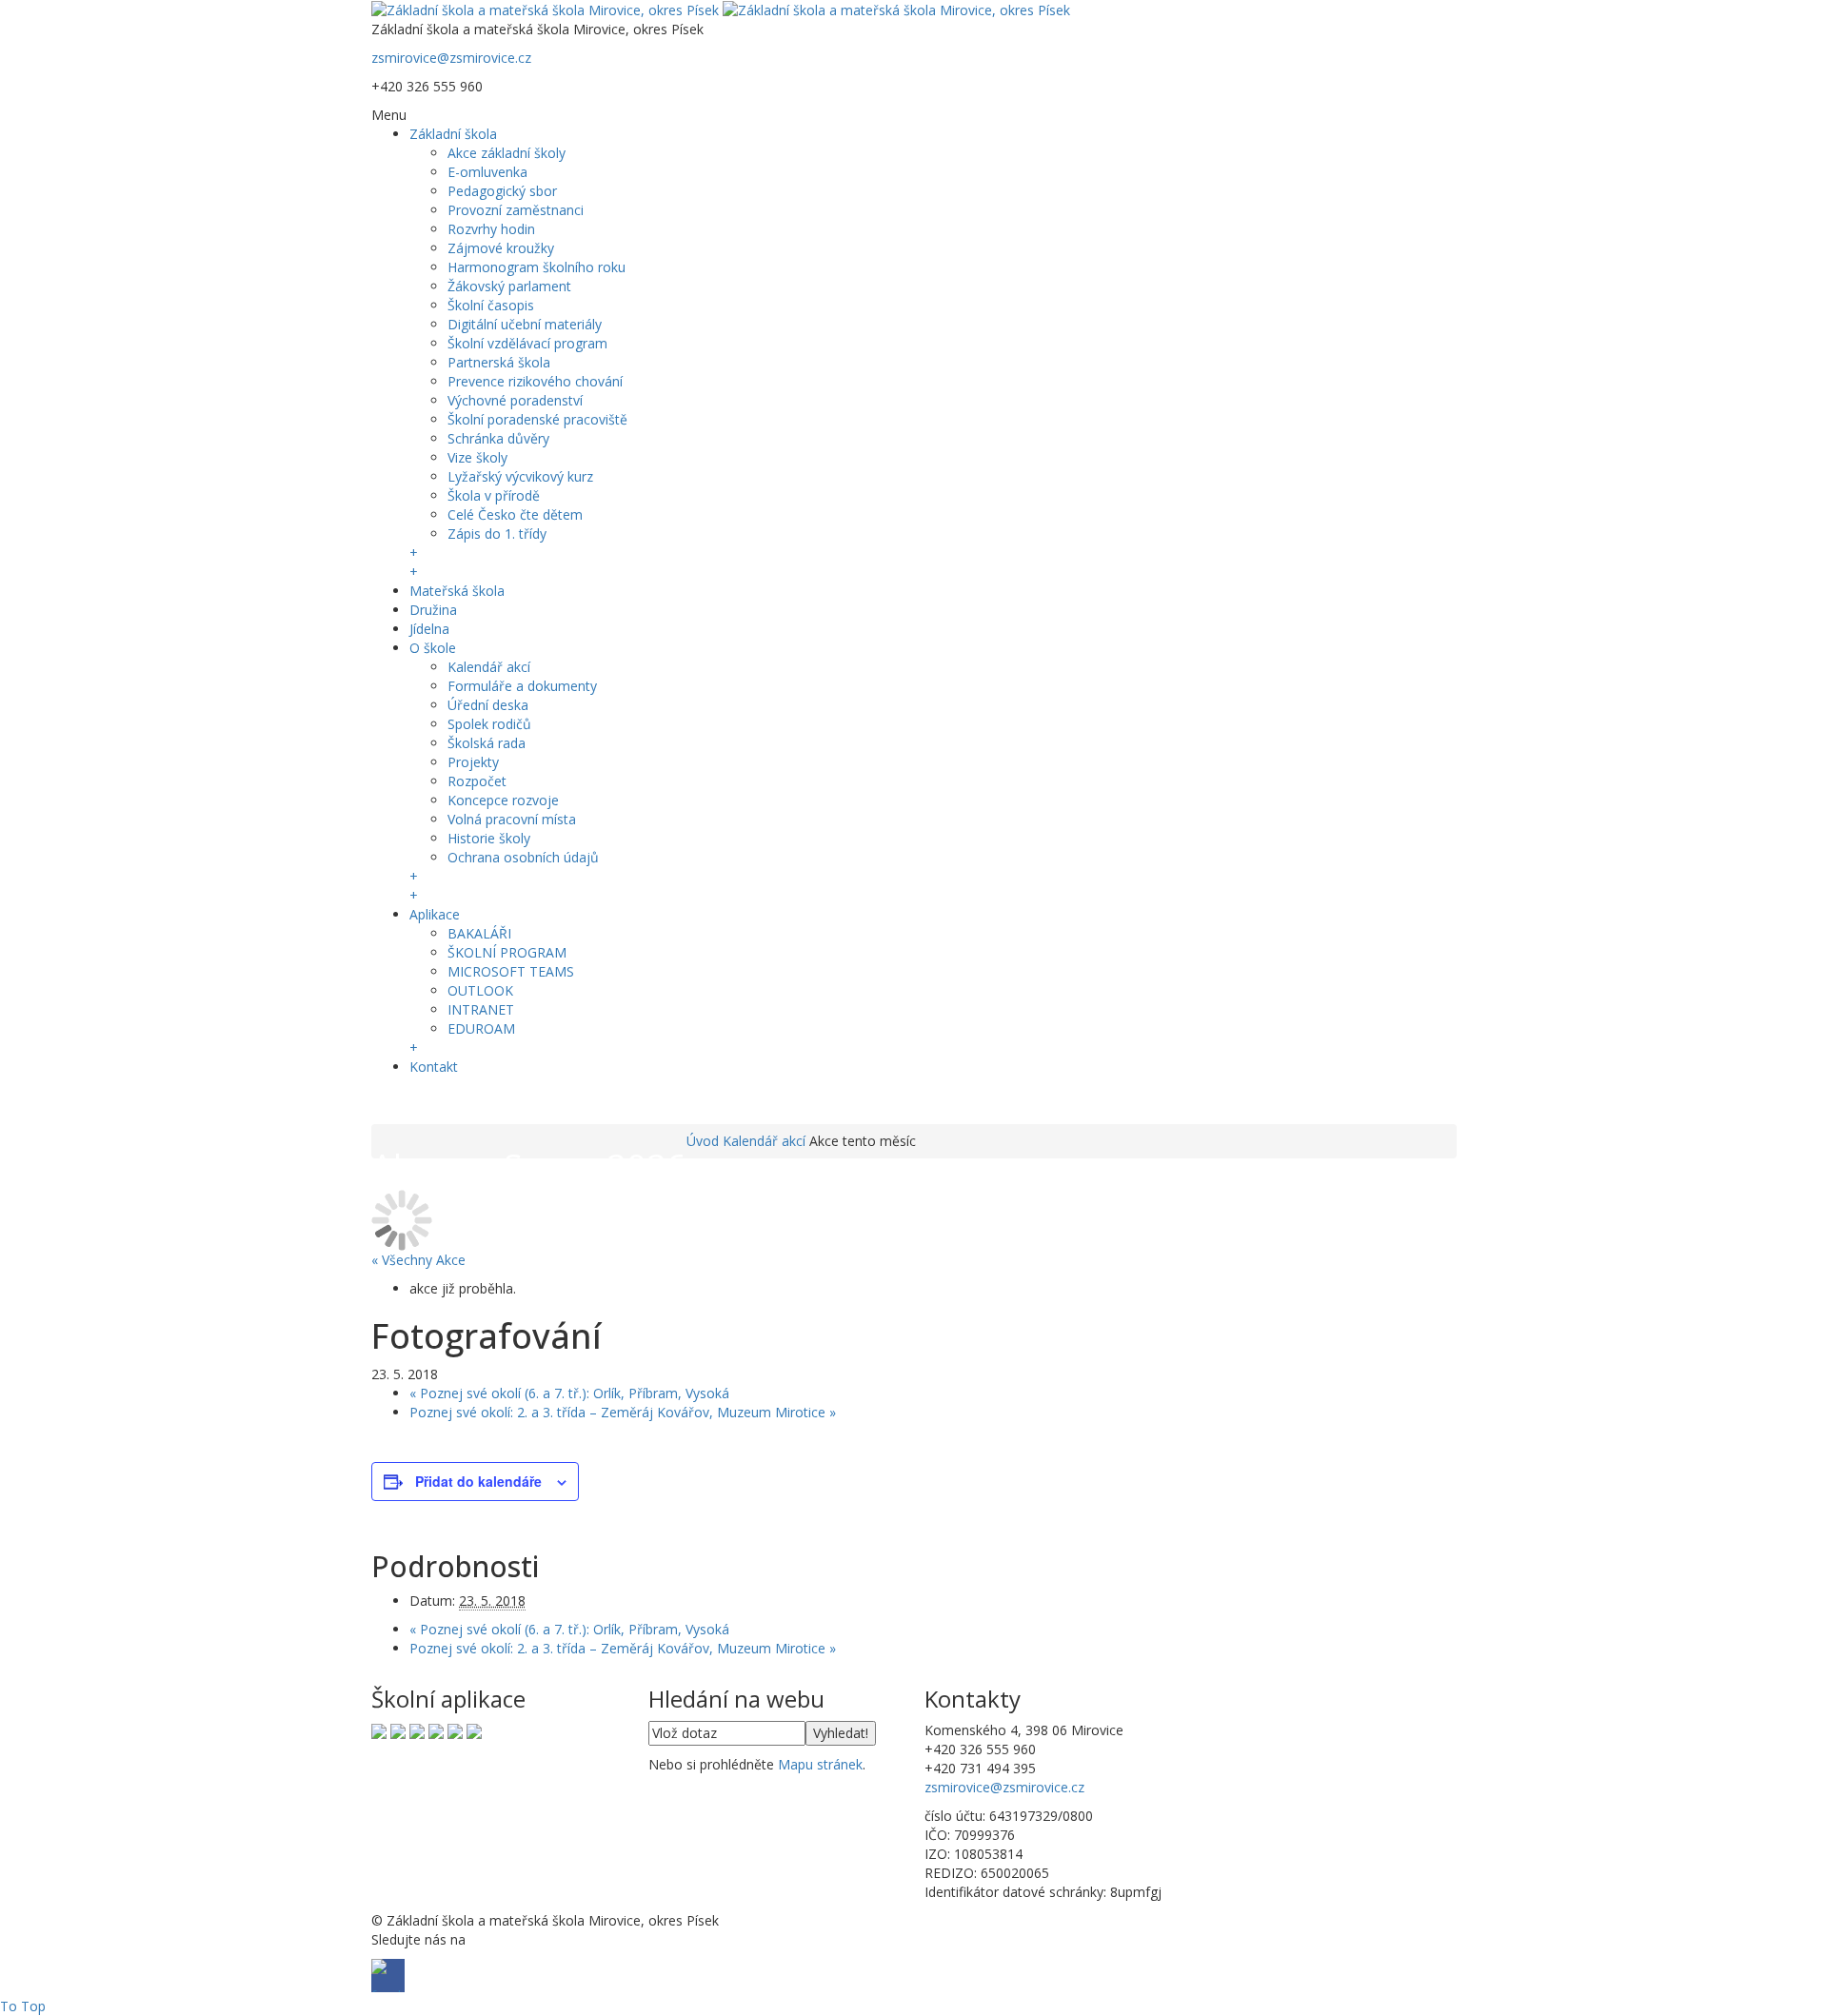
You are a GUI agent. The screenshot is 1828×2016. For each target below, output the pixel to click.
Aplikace (435, 914)
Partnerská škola (499, 362)
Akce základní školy (507, 153)
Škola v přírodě (494, 495)
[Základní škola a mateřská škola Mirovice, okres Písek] (721, 9)
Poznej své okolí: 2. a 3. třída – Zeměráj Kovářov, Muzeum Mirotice (623, 1412)
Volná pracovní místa (512, 819)
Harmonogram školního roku (536, 267)
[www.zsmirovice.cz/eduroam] (474, 1730)
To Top (23, 2006)
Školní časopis (491, 305)
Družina (433, 610)
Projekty (473, 762)
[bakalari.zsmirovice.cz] (379, 1730)
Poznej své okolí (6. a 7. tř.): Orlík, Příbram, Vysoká (569, 1393)
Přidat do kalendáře (478, 1481)
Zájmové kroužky (501, 248)
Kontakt (434, 1067)
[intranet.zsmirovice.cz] (455, 1730)
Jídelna (429, 629)
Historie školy (489, 838)
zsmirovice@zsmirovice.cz (451, 58)
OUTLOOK (480, 990)
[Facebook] (388, 1103)
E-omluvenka (487, 172)
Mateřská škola (457, 591)
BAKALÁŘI (479, 933)
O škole (433, 648)
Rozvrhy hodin (491, 229)
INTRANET (481, 1009)
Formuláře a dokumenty (522, 686)
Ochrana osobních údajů (523, 857)
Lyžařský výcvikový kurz (520, 476)
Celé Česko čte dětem (515, 514)
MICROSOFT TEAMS (511, 971)
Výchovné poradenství (515, 400)
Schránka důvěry (498, 438)
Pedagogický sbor (502, 191)
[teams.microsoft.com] (417, 1730)
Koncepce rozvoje (503, 800)
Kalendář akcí (489, 667)
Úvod (703, 1141)
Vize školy (477, 457)
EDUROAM (481, 1028)
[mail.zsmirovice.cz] (436, 1730)
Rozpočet (477, 781)
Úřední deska (488, 705)
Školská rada (487, 743)
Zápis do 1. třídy (497, 534)
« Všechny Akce (418, 1260)
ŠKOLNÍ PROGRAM (507, 952)
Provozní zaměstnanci (516, 210)
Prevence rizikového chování (535, 381)
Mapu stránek (820, 1764)
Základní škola (453, 134)
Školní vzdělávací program (527, 343)
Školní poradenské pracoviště (537, 419)
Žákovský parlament (509, 286)
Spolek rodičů (489, 724)
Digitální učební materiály (525, 324)
